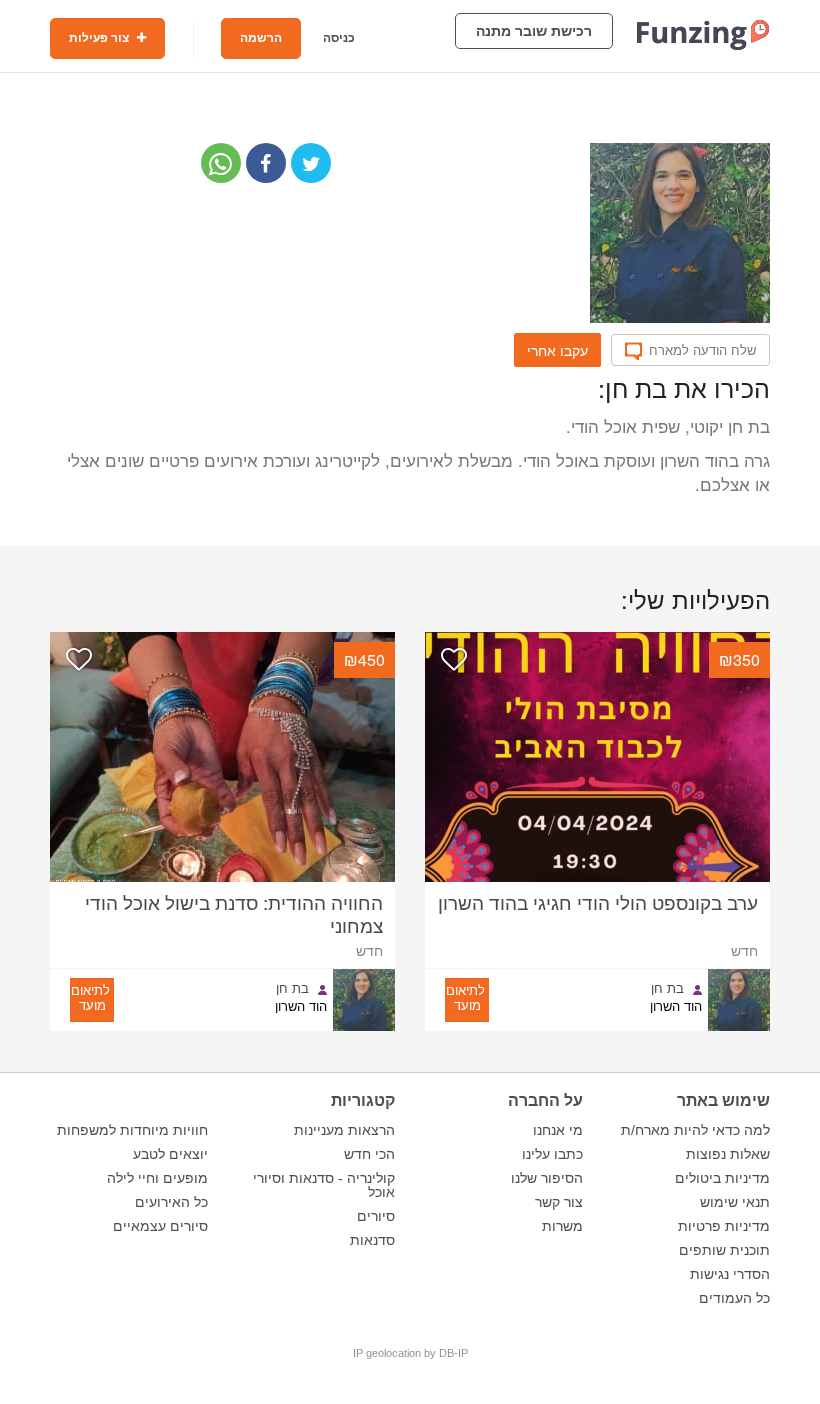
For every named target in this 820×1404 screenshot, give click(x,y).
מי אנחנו (558, 1130)
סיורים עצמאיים (160, 1226)
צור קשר (559, 1202)
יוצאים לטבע (170, 1154)
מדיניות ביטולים (722, 1178)
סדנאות (372, 1240)
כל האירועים (171, 1202)
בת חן (667, 988)
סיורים (376, 1216)
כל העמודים (734, 1298)
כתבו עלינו (552, 1154)
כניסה (339, 38)
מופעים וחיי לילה (157, 1178)
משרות (562, 1226)
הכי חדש (369, 1154)
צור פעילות (100, 38)
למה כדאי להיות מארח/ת (695, 1130)
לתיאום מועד (465, 997)
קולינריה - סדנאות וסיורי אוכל (324, 1185)
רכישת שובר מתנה (534, 31)
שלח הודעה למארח (702, 350)
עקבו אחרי (557, 350)
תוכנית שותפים (724, 1250)
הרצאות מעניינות (344, 1130)
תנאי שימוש (735, 1202)
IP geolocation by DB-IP (410, 1353)
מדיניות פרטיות (724, 1226)
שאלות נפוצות (728, 1154)
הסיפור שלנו (547, 1178)
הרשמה (261, 38)
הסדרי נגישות (730, 1274)
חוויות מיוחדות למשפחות (132, 1130)
